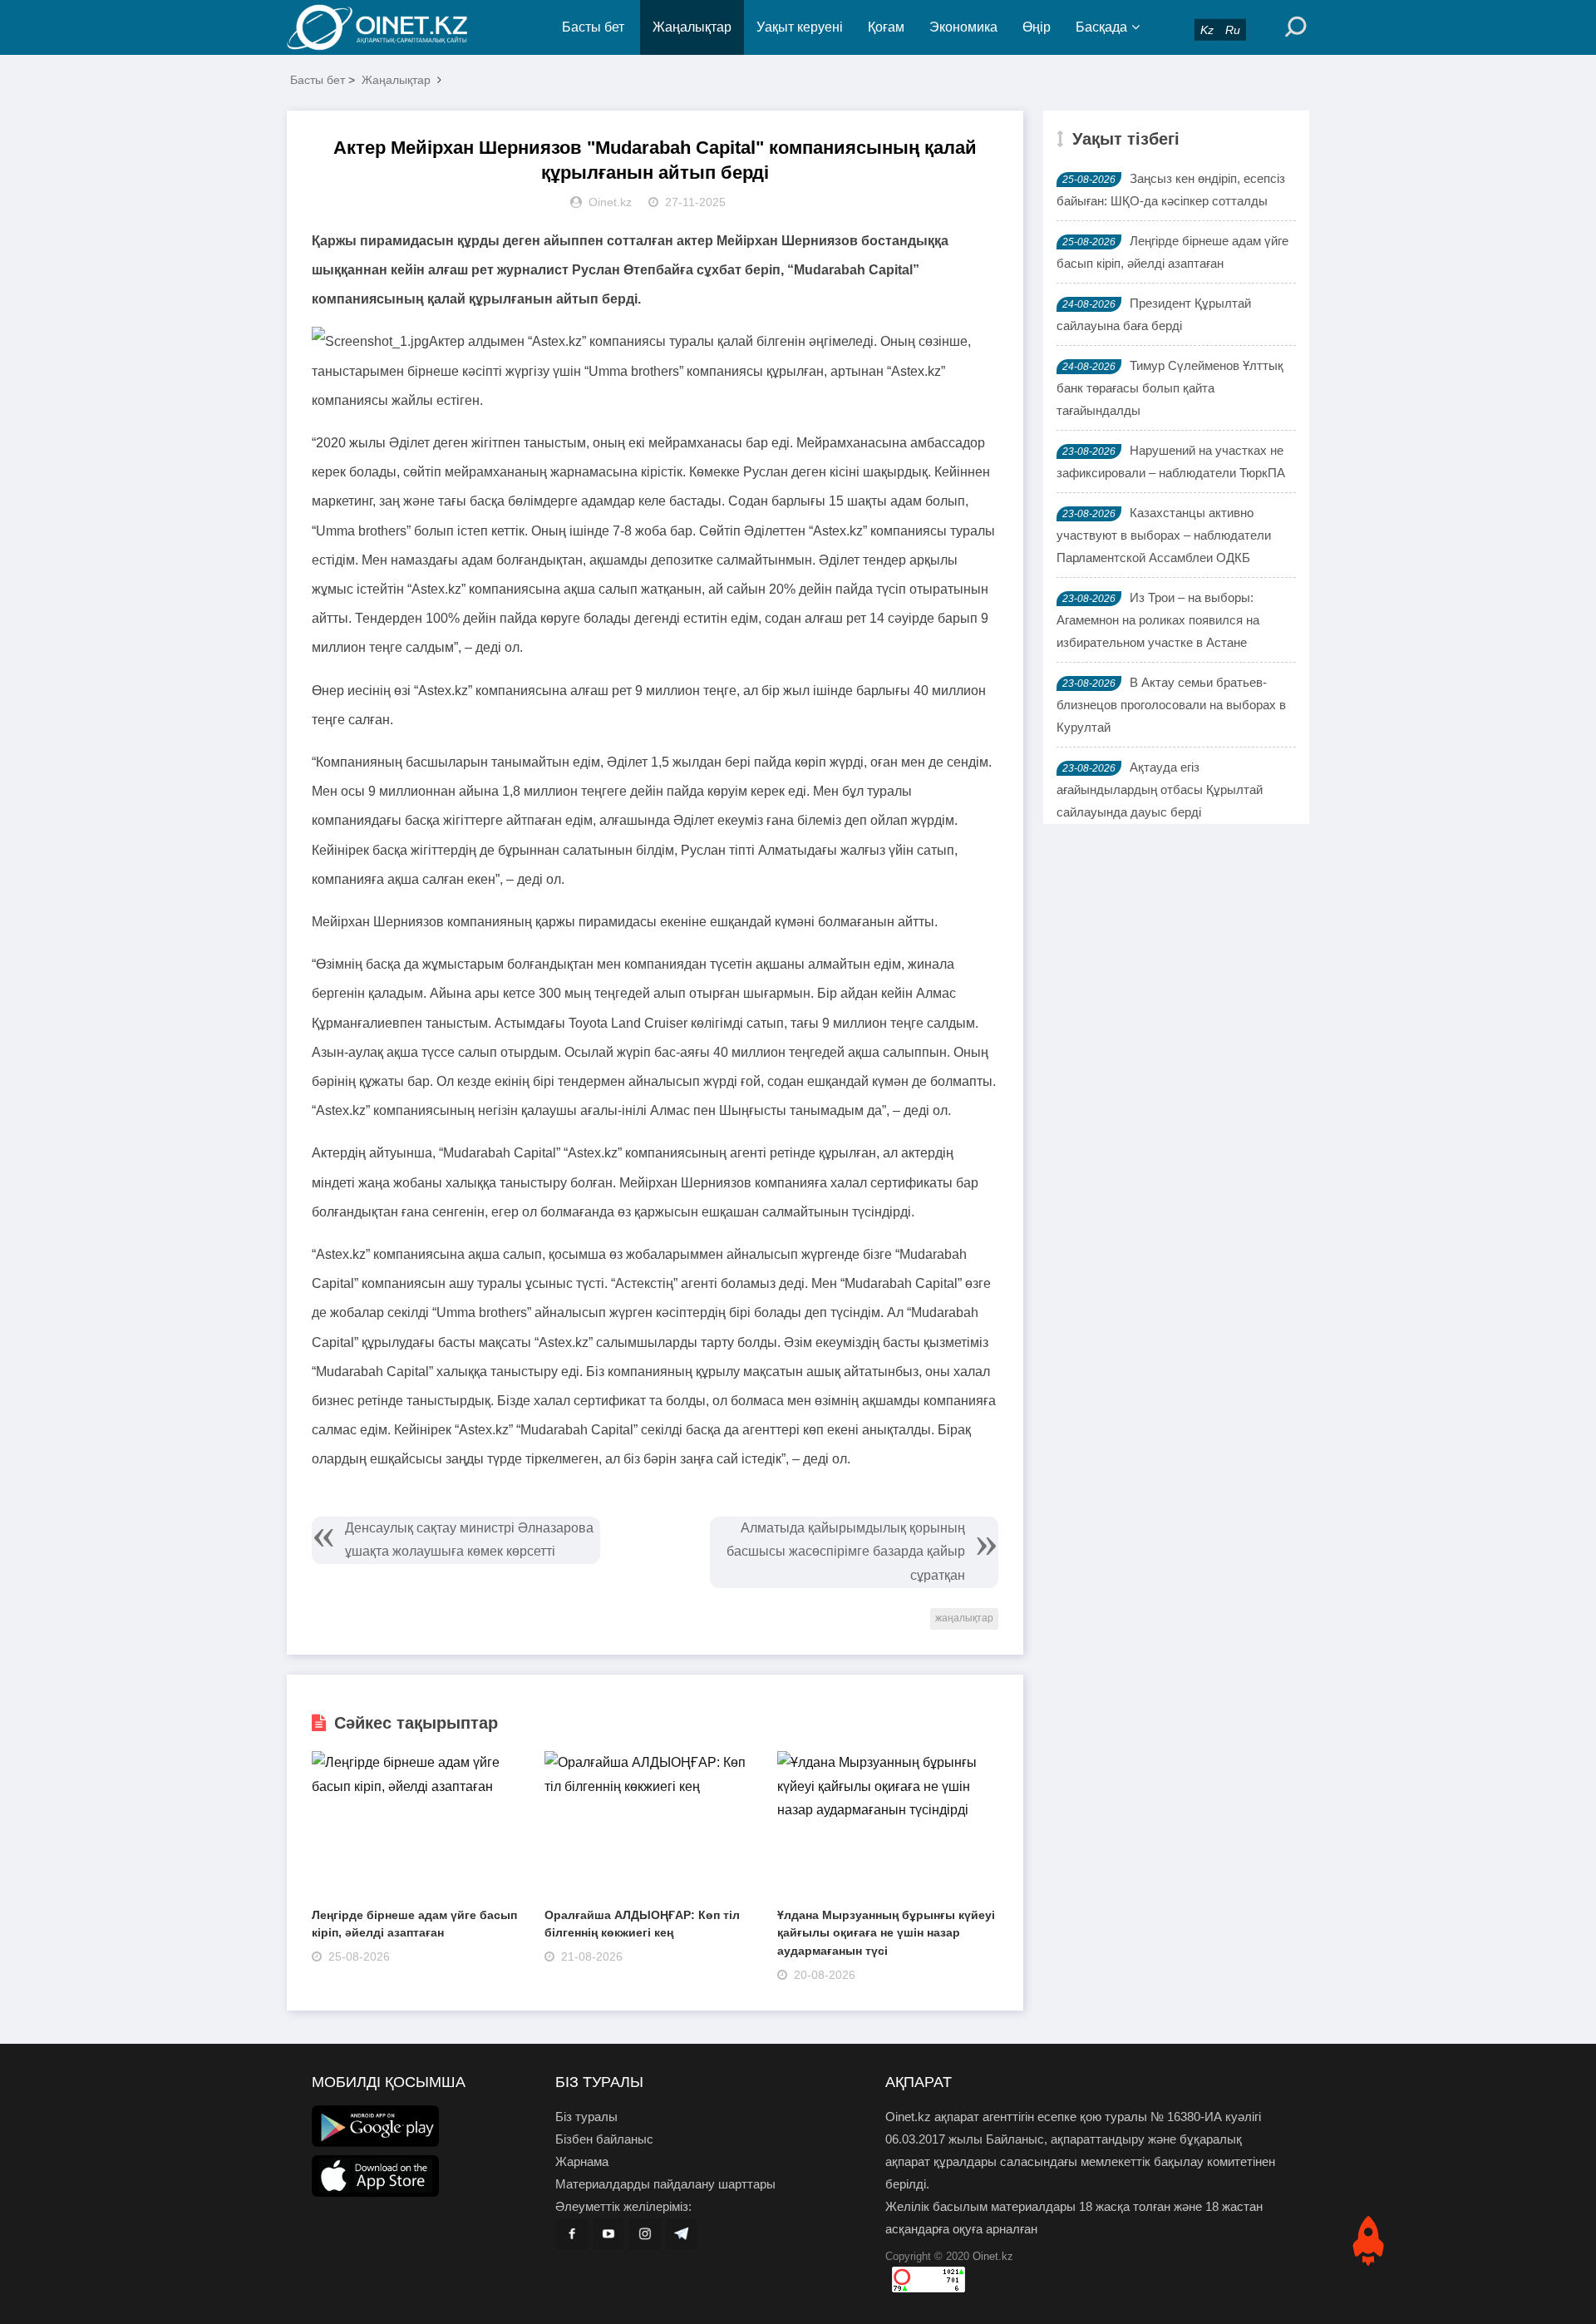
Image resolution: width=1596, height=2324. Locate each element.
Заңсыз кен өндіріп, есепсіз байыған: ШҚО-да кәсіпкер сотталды (1171, 190)
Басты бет (593, 27)
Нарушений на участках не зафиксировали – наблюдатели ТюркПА (1171, 461)
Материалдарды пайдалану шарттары (665, 2184)
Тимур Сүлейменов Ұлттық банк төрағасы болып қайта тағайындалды (1170, 388)
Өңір (1037, 27)
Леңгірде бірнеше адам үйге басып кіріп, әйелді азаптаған (1172, 252)
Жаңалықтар (692, 27)
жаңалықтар (964, 1618)
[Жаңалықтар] (391, 27)
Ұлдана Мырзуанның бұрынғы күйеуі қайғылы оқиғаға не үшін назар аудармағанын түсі (886, 1933)
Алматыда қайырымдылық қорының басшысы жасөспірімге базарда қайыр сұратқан (846, 1552)
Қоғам (886, 27)
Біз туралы (586, 2117)
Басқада (1101, 27)
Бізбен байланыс (604, 2139)
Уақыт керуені (800, 27)
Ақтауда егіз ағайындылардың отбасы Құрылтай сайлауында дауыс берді (1160, 789)
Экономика (963, 27)
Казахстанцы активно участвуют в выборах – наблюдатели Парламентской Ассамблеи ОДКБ (1164, 535)
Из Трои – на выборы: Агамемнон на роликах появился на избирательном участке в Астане (1158, 620)
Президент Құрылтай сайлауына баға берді (1154, 314)
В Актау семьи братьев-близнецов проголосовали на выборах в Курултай (1171, 705)
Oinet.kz (993, 2256)
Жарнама (582, 2161)
